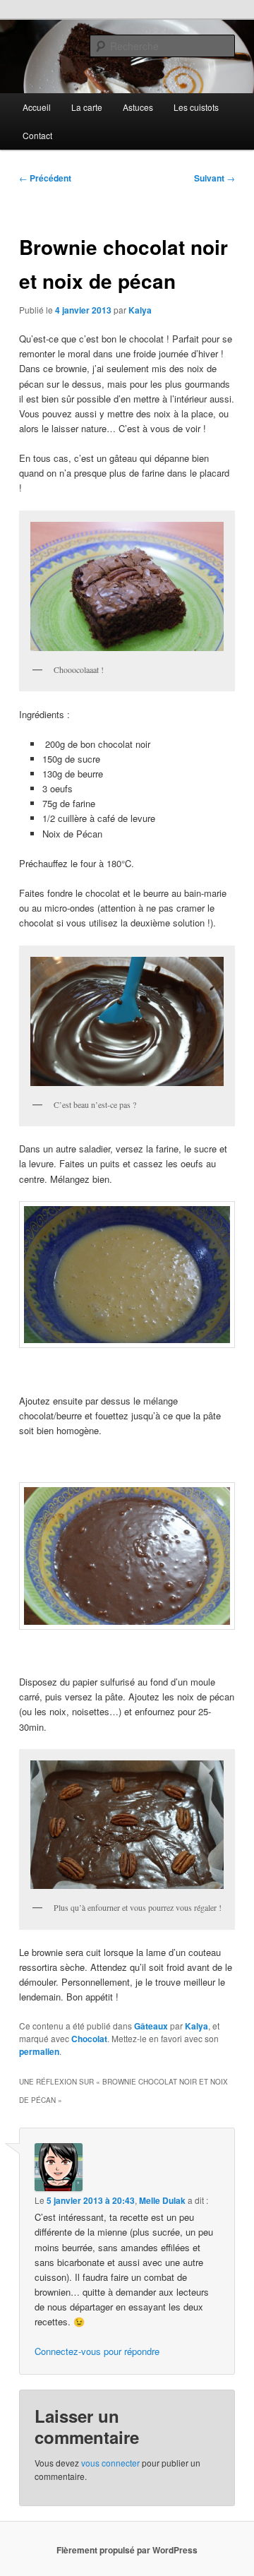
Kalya (140, 310)
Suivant (214, 178)
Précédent (45, 178)
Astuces (138, 107)
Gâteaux (151, 2026)
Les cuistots (196, 107)
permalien (39, 2051)
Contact (37, 135)
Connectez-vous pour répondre (97, 2351)
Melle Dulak (162, 2200)
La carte (87, 107)
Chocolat (89, 2039)
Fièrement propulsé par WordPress (127, 2550)
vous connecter (110, 2463)
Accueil (37, 107)
